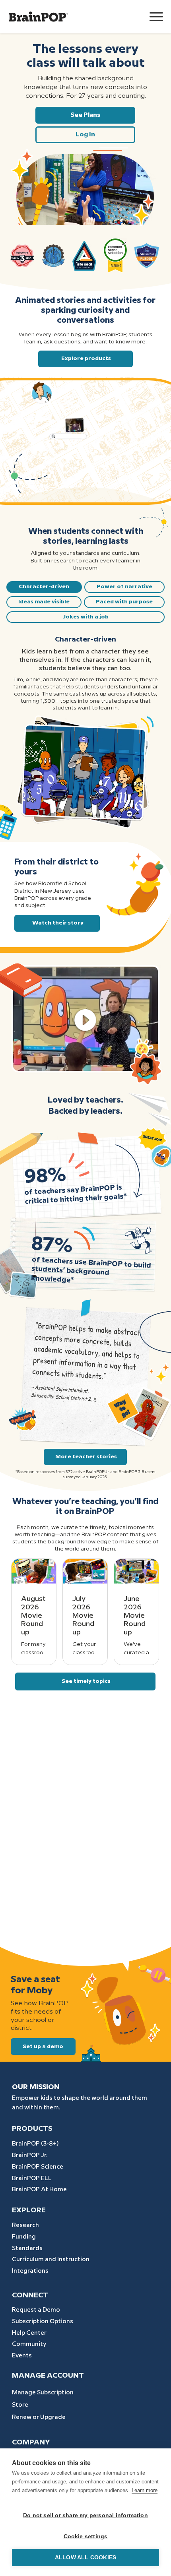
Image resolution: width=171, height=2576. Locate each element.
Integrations (30, 2271)
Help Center (29, 2333)
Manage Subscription (43, 2393)
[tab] (44, 587)
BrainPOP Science (38, 2167)
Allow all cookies (85, 2558)
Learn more (145, 2490)
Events (22, 2356)
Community (29, 2344)
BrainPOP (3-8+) (35, 2144)
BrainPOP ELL (32, 2179)
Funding (24, 2237)
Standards (27, 2248)
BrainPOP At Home (39, 2190)
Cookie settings (86, 2536)
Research (25, 2225)
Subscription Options (43, 2322)
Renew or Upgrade (39, 2417)
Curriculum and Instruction (51, 2260)
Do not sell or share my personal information (85, 2515)
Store (20, 2405)
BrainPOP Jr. (30, 2155)
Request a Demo (36, 2310)
